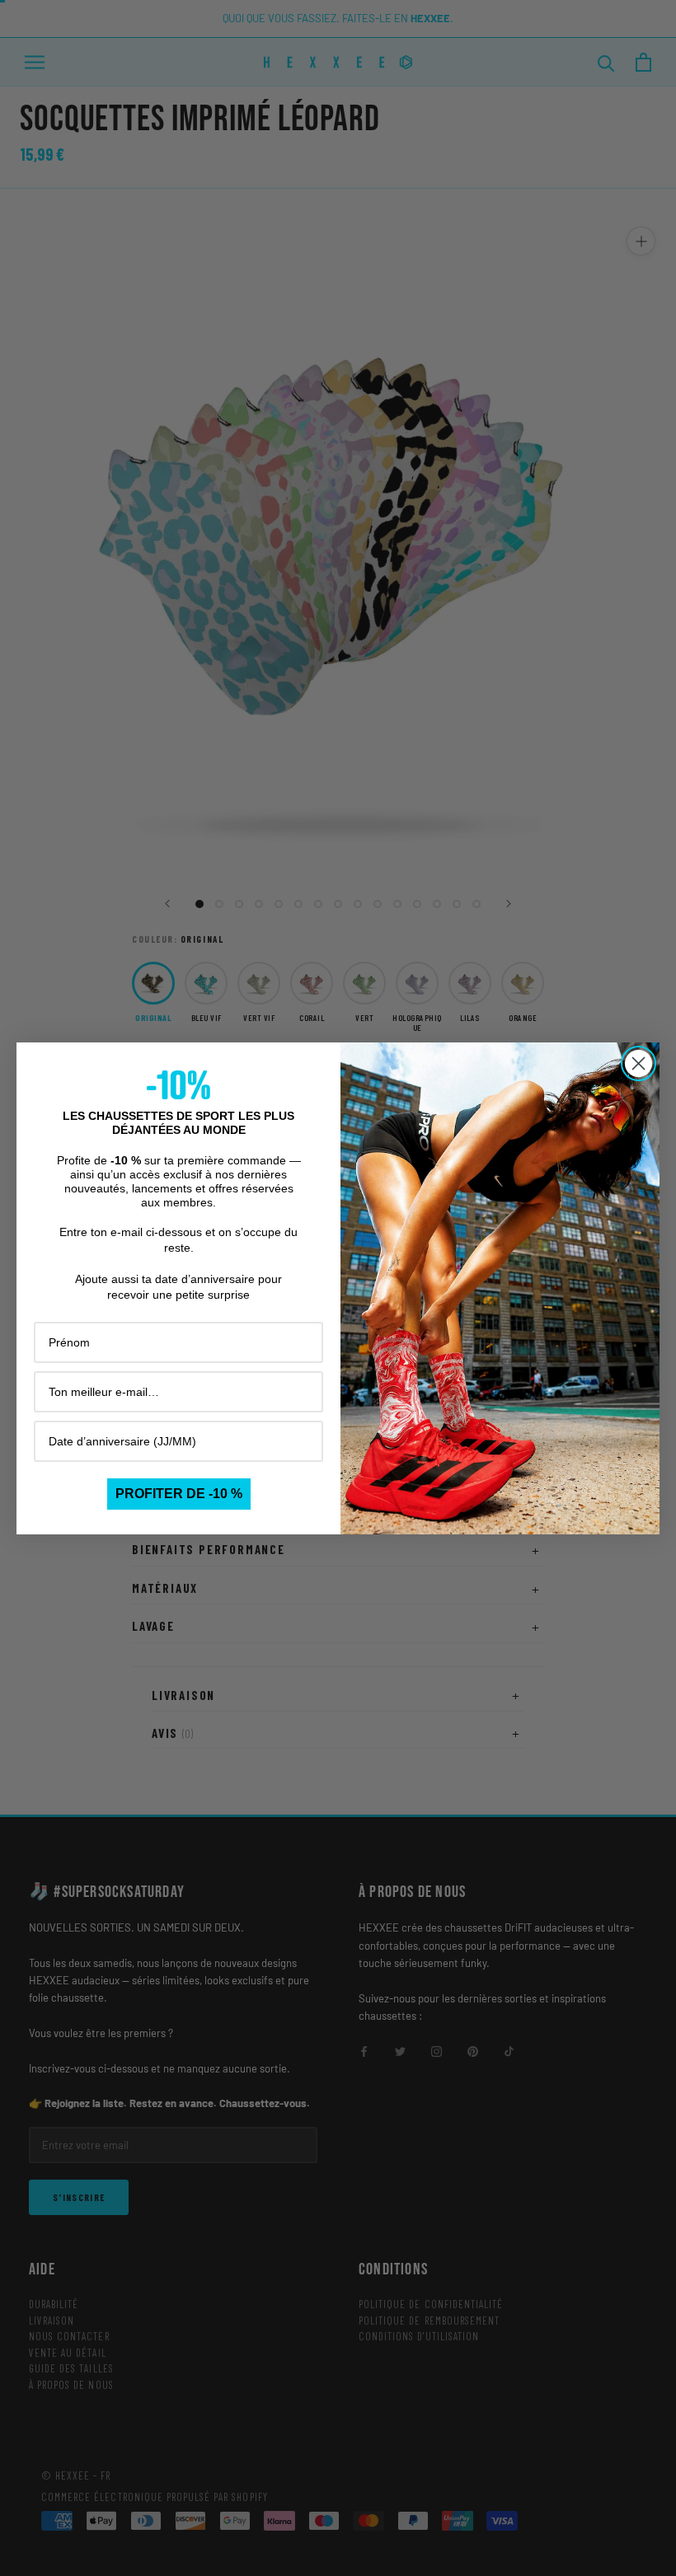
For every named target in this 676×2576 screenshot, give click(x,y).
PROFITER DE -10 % (179, 1494)
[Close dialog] (638, 1063)
